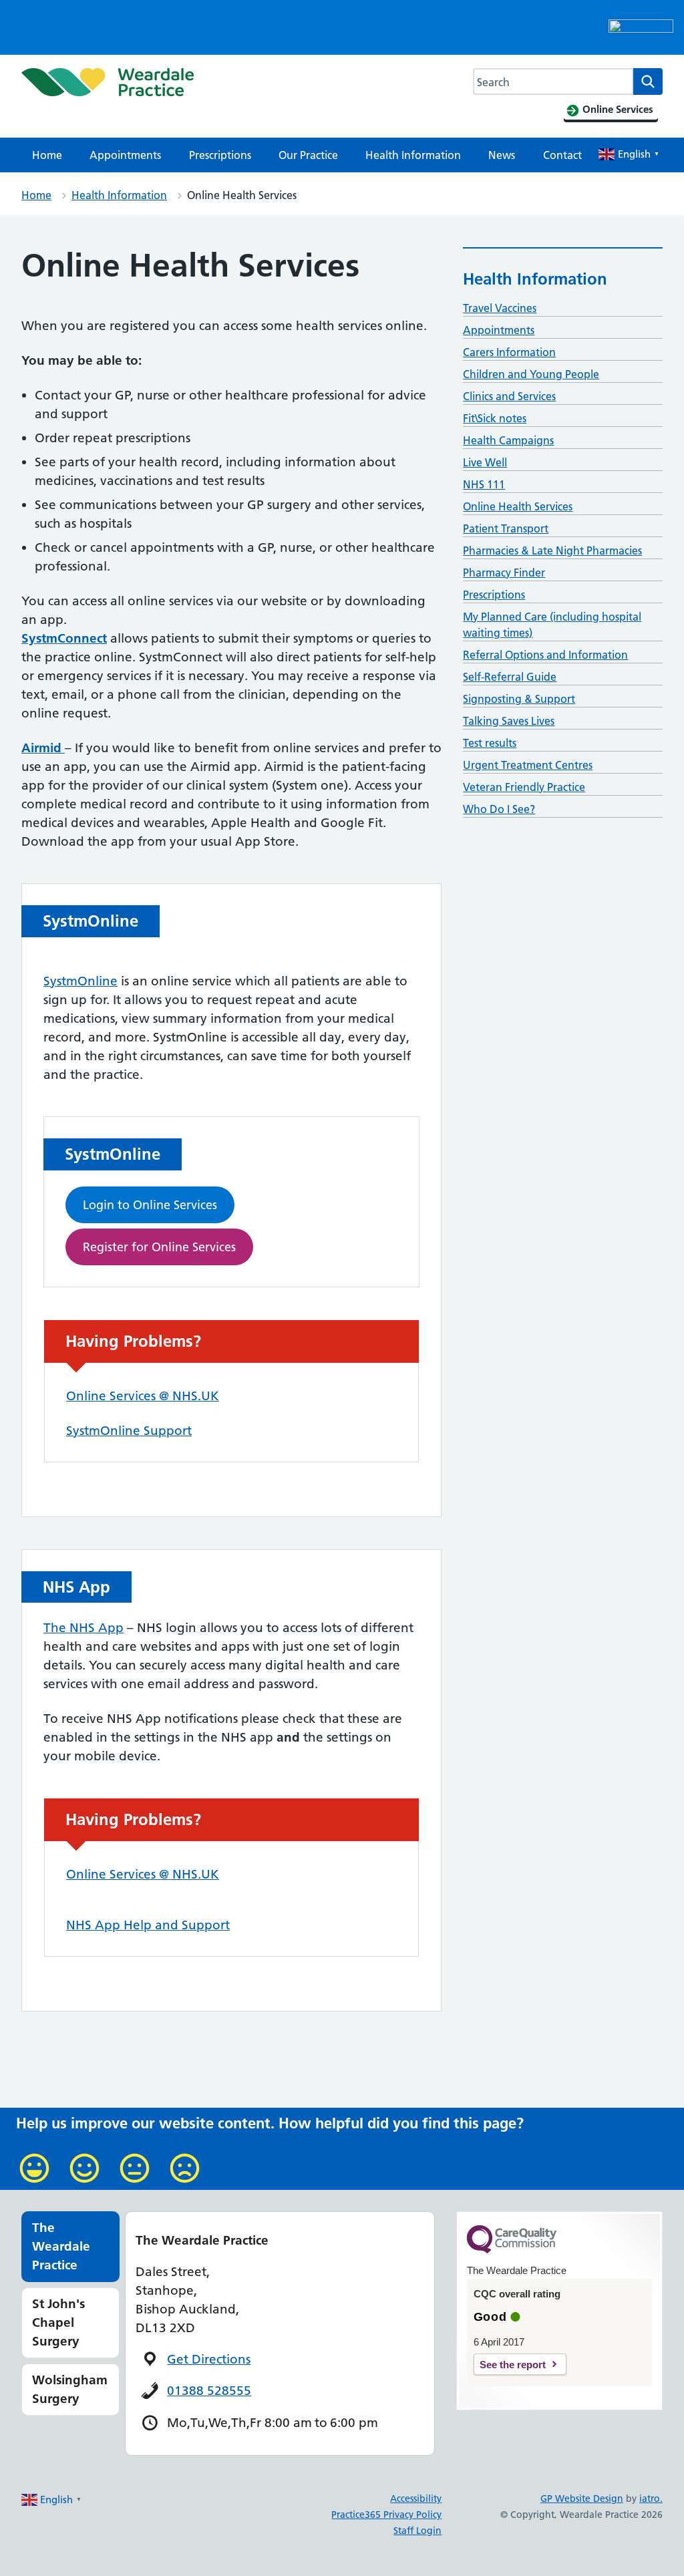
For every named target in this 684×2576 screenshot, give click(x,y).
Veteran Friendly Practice (524, 787)
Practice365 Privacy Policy (386, 2515)
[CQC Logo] (512, 2250)
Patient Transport (506, 528)
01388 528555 (209, 2391)
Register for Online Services (159, 1247)
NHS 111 (484, 484)
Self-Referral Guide (510, 677)
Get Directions (209, 2359)
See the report (513, 2365)
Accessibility (416, 2499)
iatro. (651, 2499)
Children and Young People (531, 374)
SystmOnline (80, 981)
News (502, 155)
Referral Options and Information (545, 655)
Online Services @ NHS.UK (143, 1396)
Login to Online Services (150, 1205)
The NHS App (83, 1628)
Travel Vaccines (500, 308)
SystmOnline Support (129, 1431)
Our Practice (308, 155)
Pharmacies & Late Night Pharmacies (552, 550)
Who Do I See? (499, 809)
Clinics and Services (509, 396)
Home (47, 155)
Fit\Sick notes (495, 418)
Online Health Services (518, 506)
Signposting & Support (519, 699)
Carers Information (509, 352)
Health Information (413, 155)
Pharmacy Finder (504, 573)
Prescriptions (220, 155)
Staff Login (417, 2531)
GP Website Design (582, 2499)
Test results (490, 743)
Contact (562, 155)
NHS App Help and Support (148, 1925)
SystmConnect (64, 638)
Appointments (125, 155)
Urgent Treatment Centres (528, 765)
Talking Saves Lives (509, 721)
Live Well (485, 462)
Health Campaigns (508, 440)
